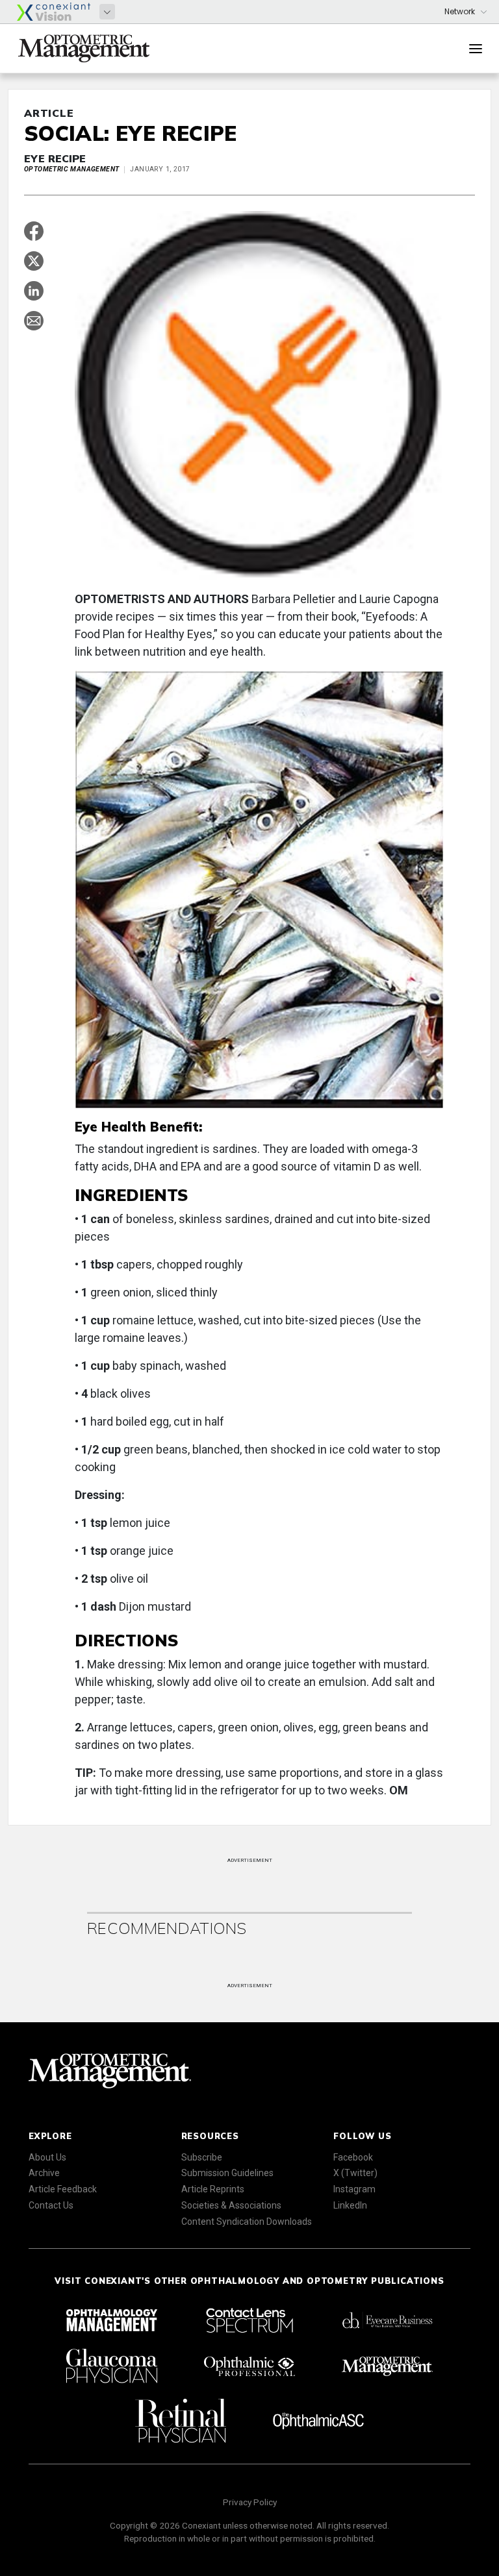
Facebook (353, 2157)
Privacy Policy (250, 2502)
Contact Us (51, 2205)
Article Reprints (213, 2189)
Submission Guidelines (227, 2173)
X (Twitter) (355, 2173)
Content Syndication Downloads (247, 2222)
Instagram (354, 2189)
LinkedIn (350, 2205)
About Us (47, 2157)
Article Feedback (63, 2189)
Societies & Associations (231, 2205)
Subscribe (202, 2157)
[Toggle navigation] (476, 49)
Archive (44, 2173)
